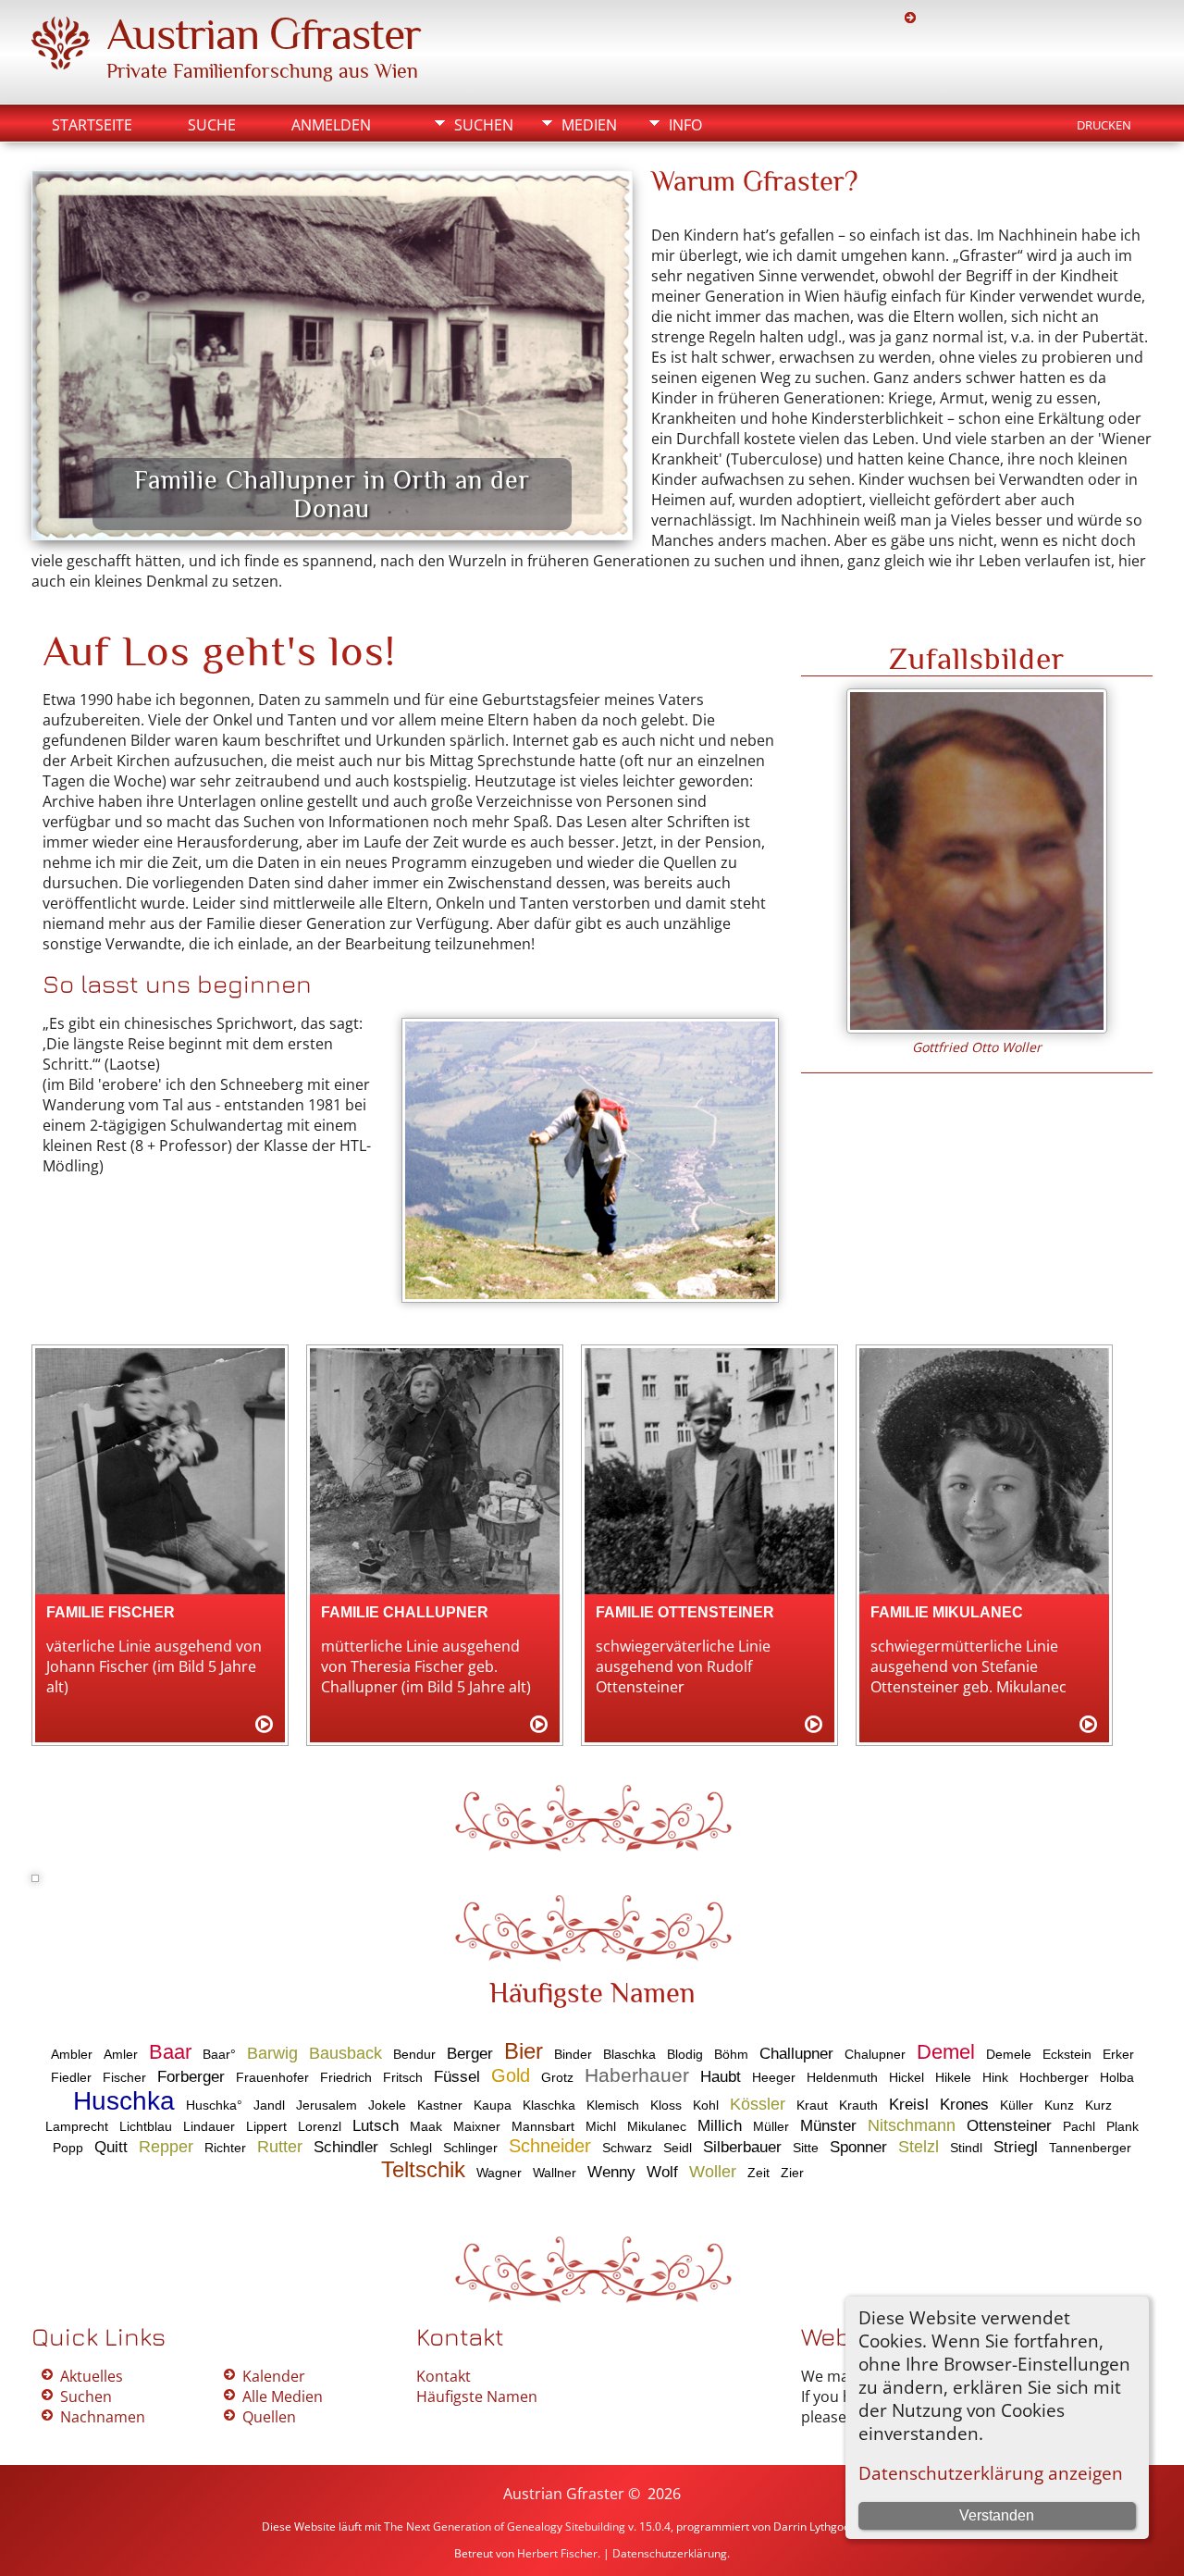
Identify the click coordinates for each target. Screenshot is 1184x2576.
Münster (828, 2126)
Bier (524, 2051)
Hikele (953, 2077)
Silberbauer (742, 2147)
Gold (511, 2075)
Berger (470, 2054)
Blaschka (629, 2054)
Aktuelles (92, 2376)
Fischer (124, 2077)
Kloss (666, 2105)
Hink (995, 2077)
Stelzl (919, 2147)
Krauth (858, 2105)
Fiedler (71, 2077)
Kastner (440, 2105)
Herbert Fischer (557, 2553)
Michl (601, 2126)
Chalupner (875, 2054)
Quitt (111, 2147)
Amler (121, 2054)
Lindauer (209, 2126)
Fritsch (403, 2077)
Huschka (124, 2101)
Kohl (706, 2105)
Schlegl (411, 2148)
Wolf (662, 2172)
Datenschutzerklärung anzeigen (991, 2473)
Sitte (806, 2148)
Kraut (812, 2105)
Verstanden (997, 2515)
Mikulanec (657, 2126)
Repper (166, 2147)
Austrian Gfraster (264, 34)
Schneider (550, 2146)
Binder (573, 2054)
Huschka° (214, 2105)
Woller (713, 2172)
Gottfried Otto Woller (977, 1047)
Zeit (758, 2173)
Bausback (345, 2053)
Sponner (858, 2147)
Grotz (557, 2077)
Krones (964, 2105)
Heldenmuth (842, 2077)
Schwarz (627, 2148)
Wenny (611, 2172)
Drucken (1104, 125)
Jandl (269, 2105)
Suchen (484, 125)
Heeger (774, 2077)
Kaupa (493, 2105)
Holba (1117, 2077)
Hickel (906, 2077)
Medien (589, 125)
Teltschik (423, 2169)
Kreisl (909, 2105)
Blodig (685, 2054)
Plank (1122, 2126)
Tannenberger (1090, 2148)
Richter (225, 2148)
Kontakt (444, 2376)
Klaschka (549, 2105)
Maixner (477, 2126)
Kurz (1098, 2105)
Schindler (346, 2147)
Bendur (414, 2054)
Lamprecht (77, 2126)
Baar (170, 2052)
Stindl (966, 2148)
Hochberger (1054, 2077)
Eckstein (1067, 2054)
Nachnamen (103, 2417)
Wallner (555, 2173)
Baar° (219, 2054)
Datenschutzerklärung (670, 2553)
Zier (792, 2173)
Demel (946, 2052)
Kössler (758, 2104)
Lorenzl (320, 2126)
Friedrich (346, 2077)
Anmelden (331, 125)
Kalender (274, 2376)
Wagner (499, 2173)
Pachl (1079, 2126)
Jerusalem (327, 2105)
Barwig (272, 2053)
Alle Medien (283, 2396)
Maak (426, 2126)
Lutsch (376, 2126)
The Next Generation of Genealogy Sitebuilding (505, 2526)
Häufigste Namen (477, 2396)
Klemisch (613, 2105)
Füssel (457, 2077)
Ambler (72, 2054)
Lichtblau (146, 2126)
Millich (720, 2126)
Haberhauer (637, 2075)
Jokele (387, 2105)
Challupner (796, 2054)
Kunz (1059, 2105)
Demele (1009, 2054)
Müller (771, 2126)
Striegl (1016, 2147)
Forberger (191, 2077)
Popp (68, 2148)
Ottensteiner (1009, 2126)
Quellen (269, 2417)
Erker (1118, 2054)
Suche (212, 125)
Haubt (721, 2077)
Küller (1017, 2105)
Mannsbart (543, 2126)
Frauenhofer (272, 2077)
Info (685, 125)
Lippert (266, 2126)
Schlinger (470, 2148)
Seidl (678, 2148)
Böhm (731, 2054)
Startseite (92, 125)
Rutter (280, 2147)
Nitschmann (912, 2125)
